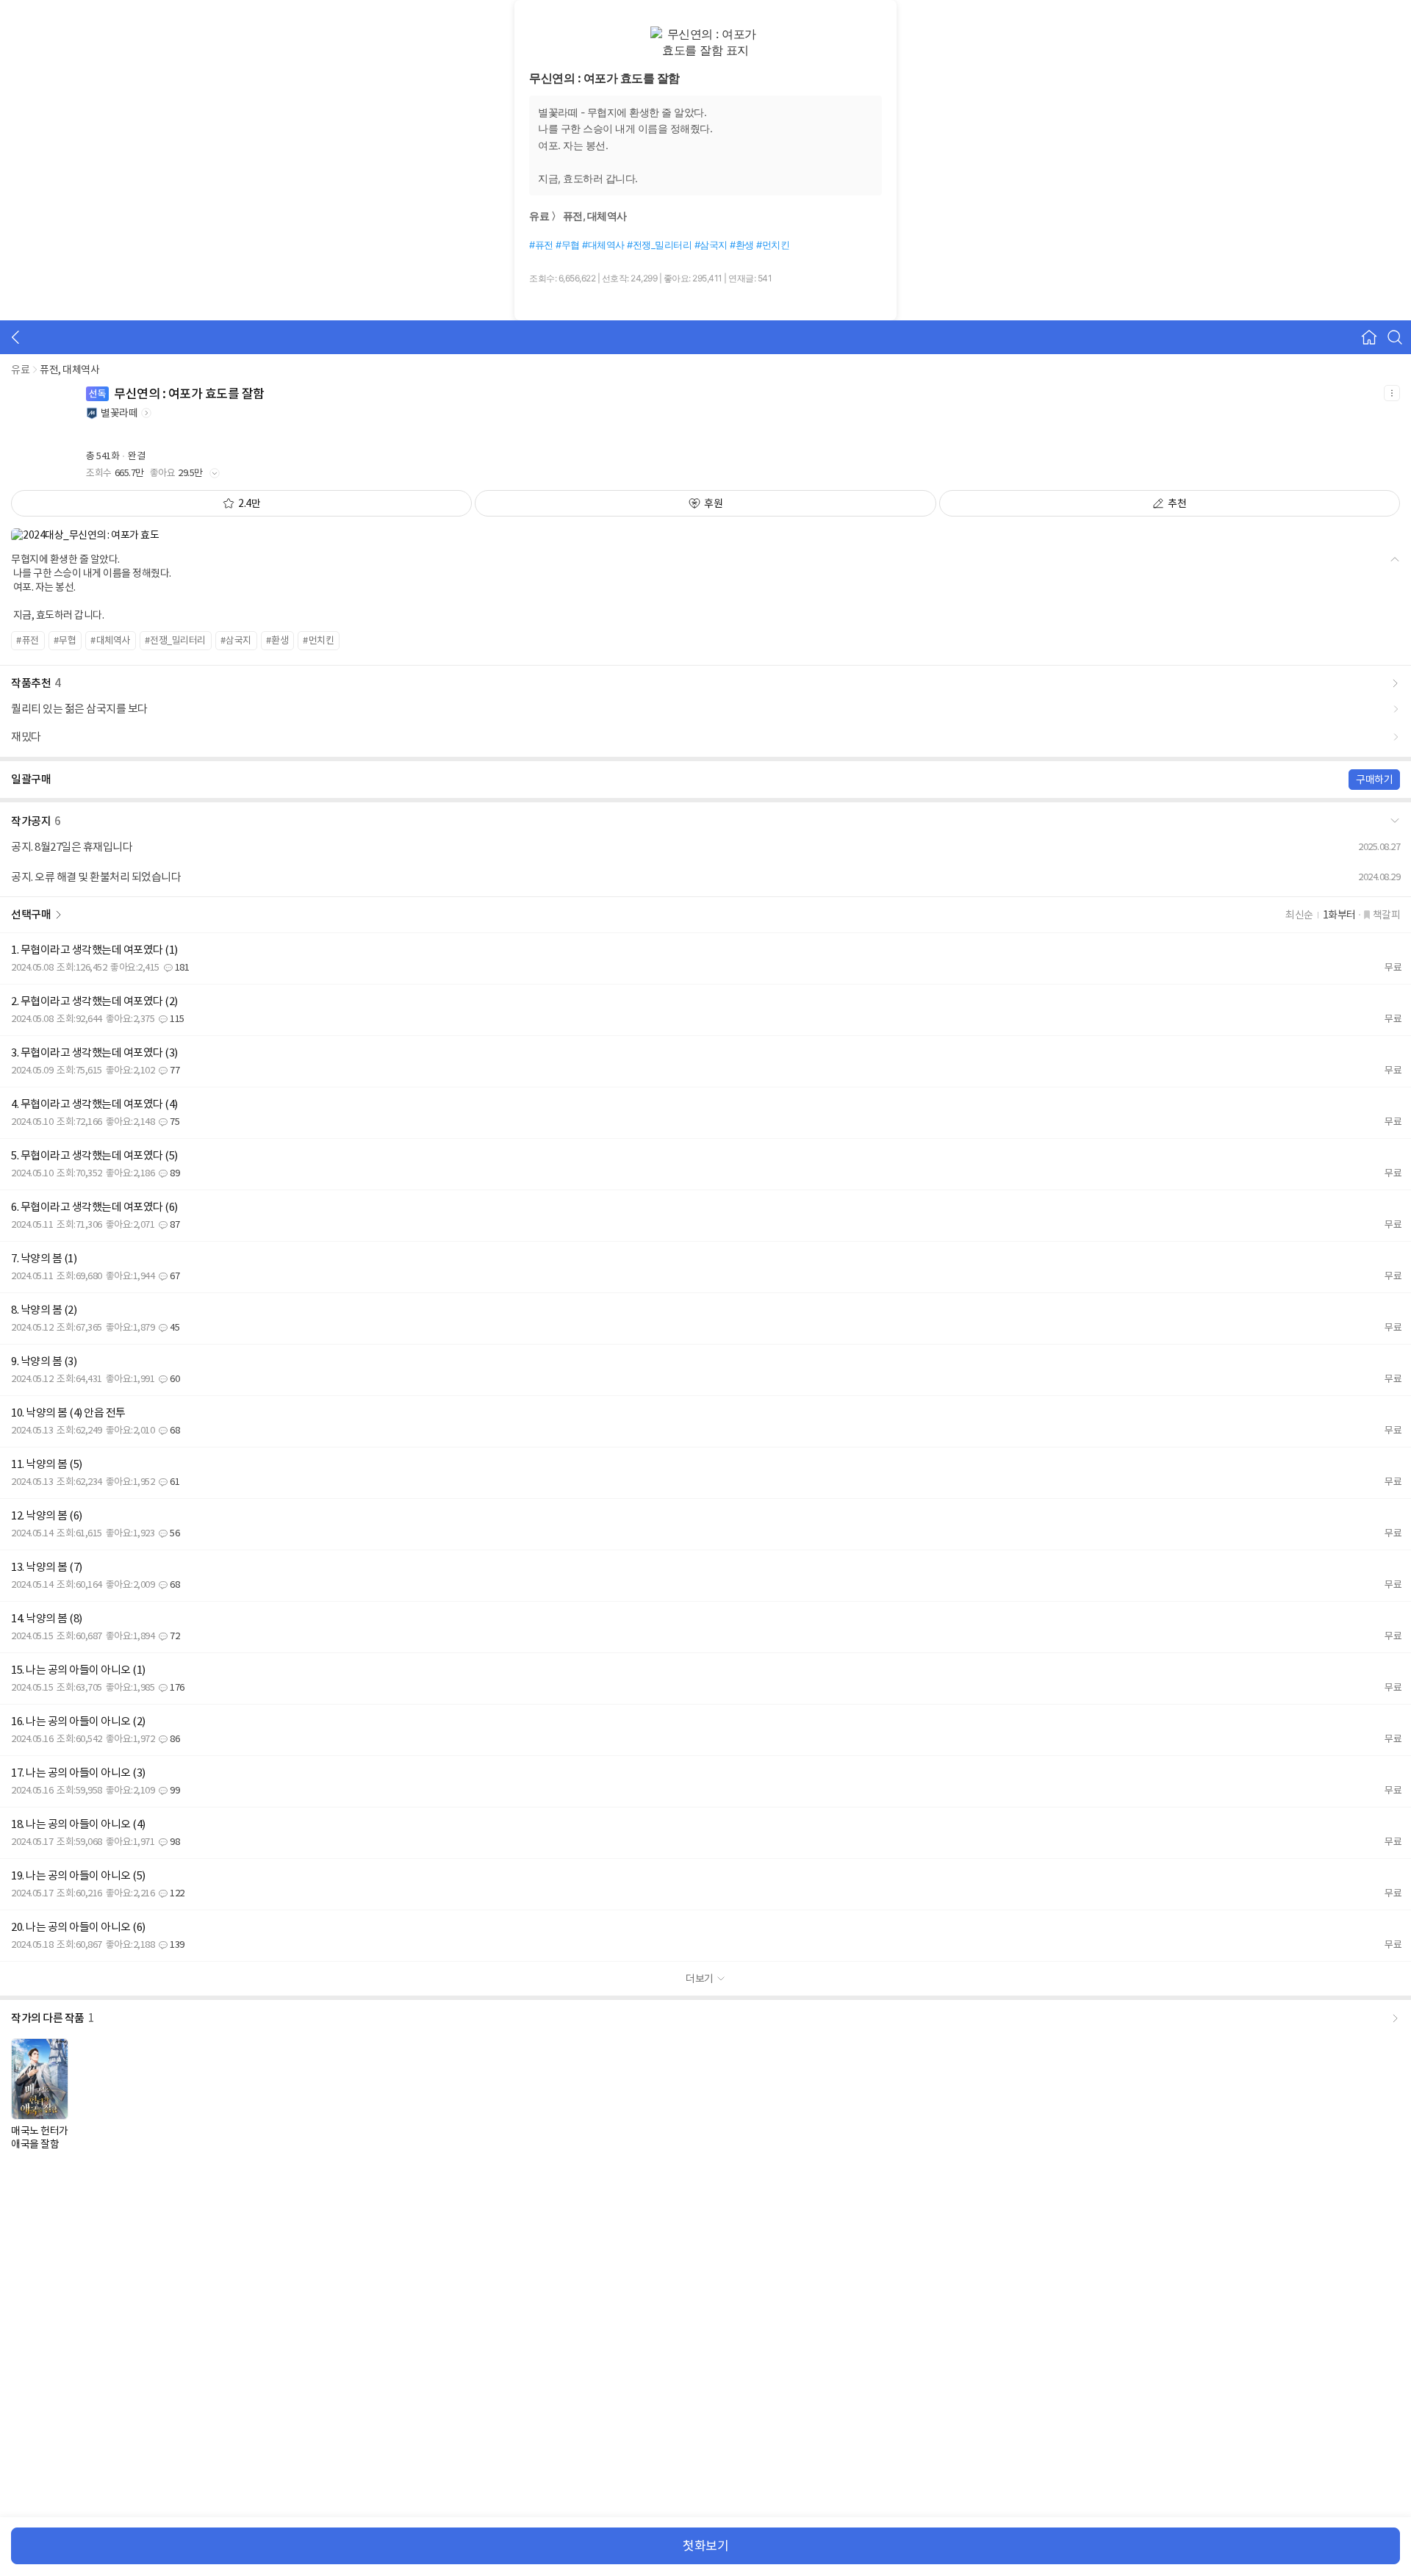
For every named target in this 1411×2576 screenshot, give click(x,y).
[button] (705, 819)
